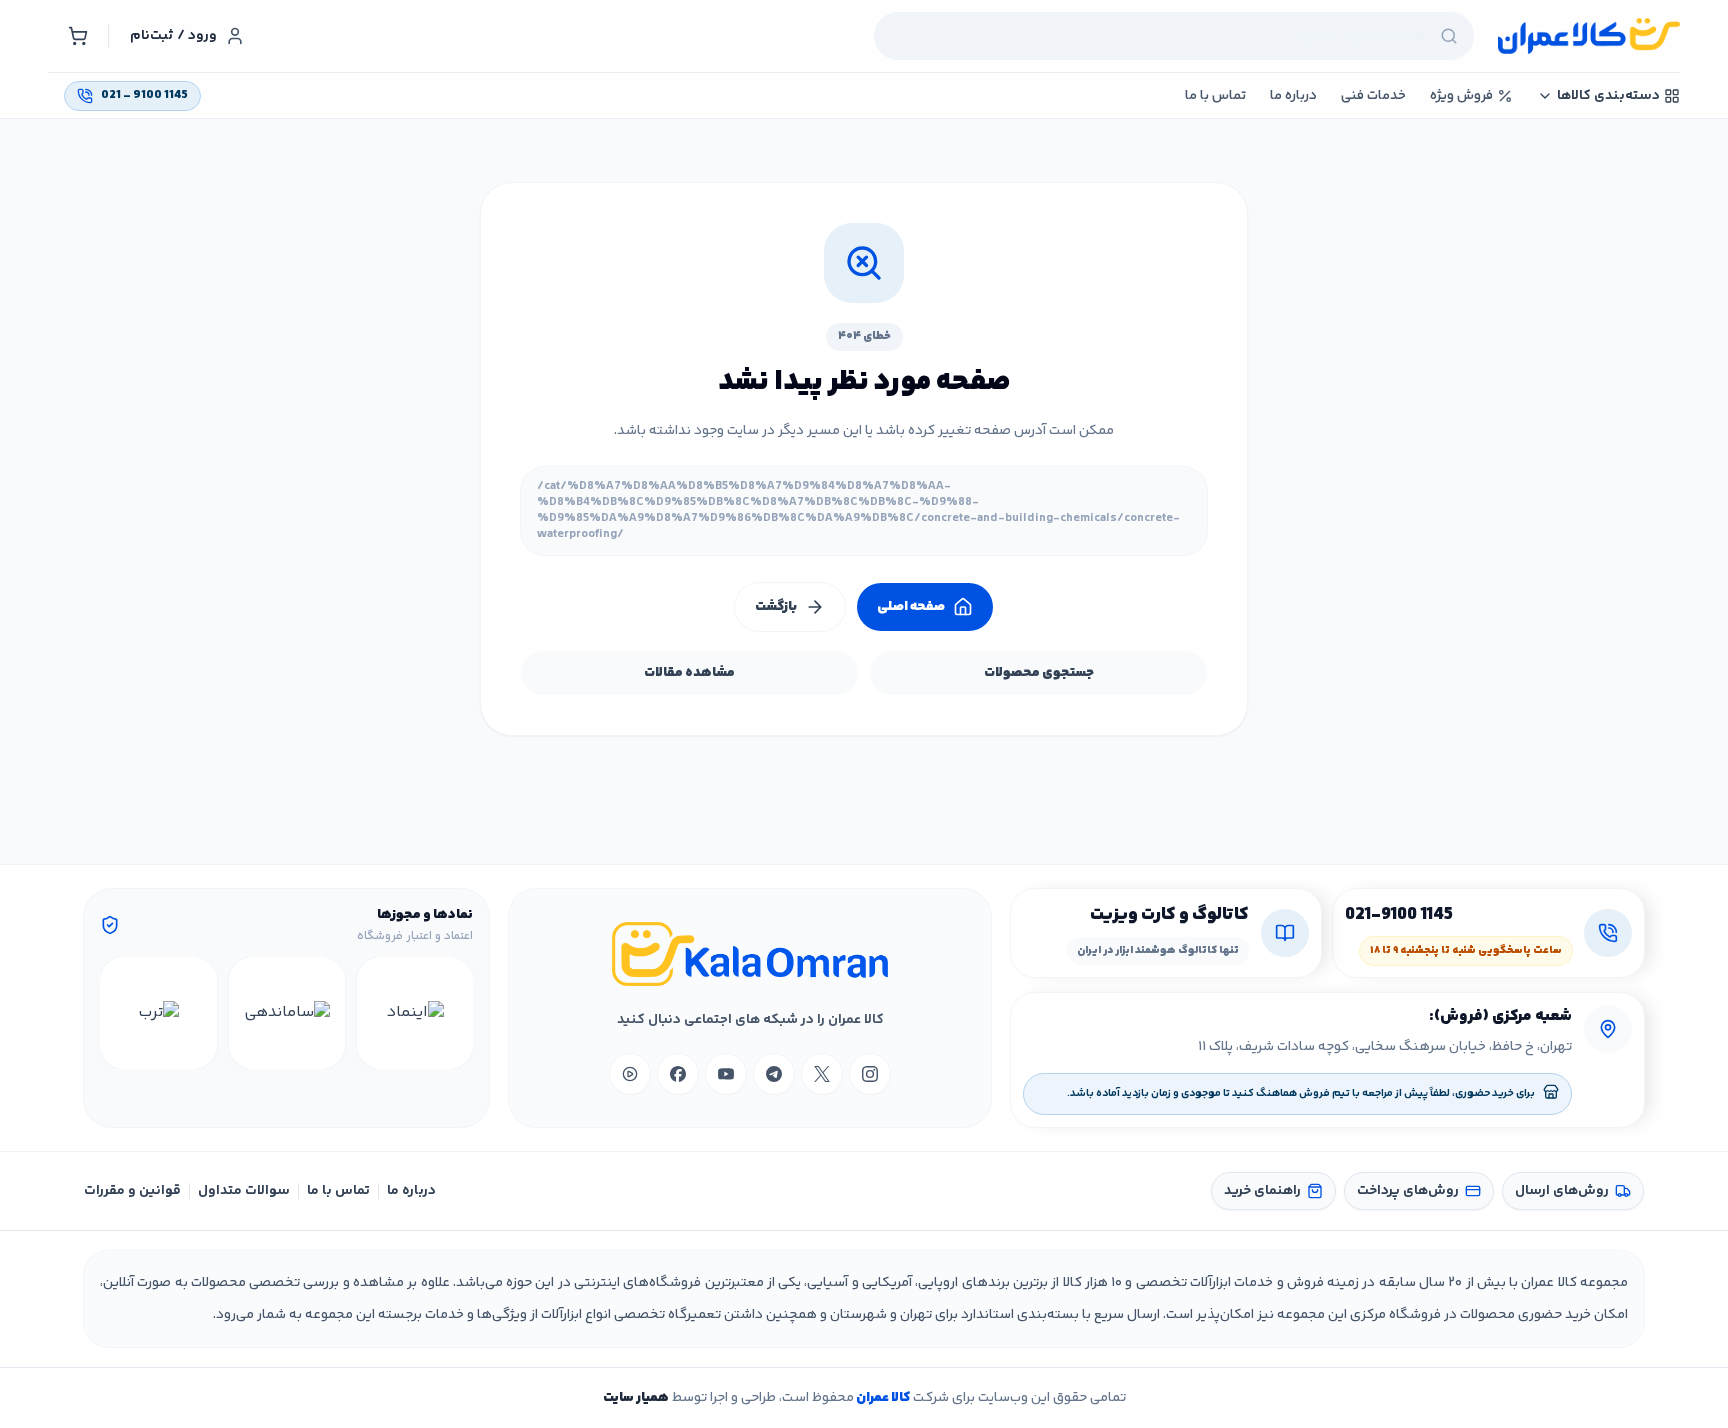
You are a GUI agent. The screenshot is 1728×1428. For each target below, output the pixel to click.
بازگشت (776, 607)
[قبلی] (455, 1013)
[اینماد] (415, 1013)
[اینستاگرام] (870, 1074)
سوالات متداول (244, 1191)
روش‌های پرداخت (1408, 1191)
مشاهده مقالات (689, 673)
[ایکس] (822, 1074)
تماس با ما (338, 1191)
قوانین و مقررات (132, 1191)
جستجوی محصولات (1039, 673)
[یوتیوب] (726, 1074)
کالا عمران (882, 1398)
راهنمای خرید (1262, 1191)
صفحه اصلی (911, 607)
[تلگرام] (774, 1074)
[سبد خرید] (78, 36)
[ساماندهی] (287, 1013)
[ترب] (158, 1013)
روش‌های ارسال (1562, 1191)
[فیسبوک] (678, 1074)
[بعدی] (118, 1013)
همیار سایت (636, 1398)
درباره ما (411, 1191)
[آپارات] (630, 1074)
